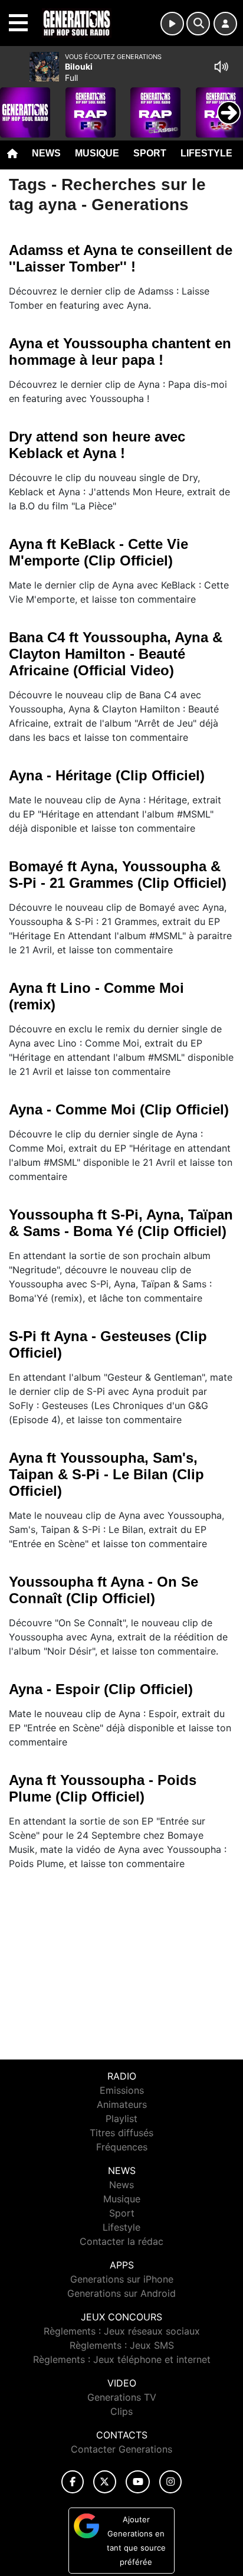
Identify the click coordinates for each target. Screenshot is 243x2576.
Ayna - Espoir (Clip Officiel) (101, 1689)
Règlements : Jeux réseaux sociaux (122, 2331)
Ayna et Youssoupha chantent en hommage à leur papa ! (120, 352)
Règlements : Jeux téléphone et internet (122, 2359)
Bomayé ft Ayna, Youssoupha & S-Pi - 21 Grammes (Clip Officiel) (118, 875)
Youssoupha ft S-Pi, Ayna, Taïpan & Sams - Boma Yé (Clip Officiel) (121, 1223)
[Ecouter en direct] (172, 24)
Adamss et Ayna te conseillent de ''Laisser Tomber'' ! (121, 258)
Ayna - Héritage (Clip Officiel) (107, 775)
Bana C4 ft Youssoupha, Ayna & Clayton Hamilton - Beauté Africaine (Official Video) (116, 654)
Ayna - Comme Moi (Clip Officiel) (119, 1109)
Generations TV (122, 2397)
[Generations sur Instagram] (170, 2482)
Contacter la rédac (121, 2241)
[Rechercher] (198, 24)
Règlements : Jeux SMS (122, 2345)
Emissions (122, 2090)
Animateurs (122, 2104)
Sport (150, 153)
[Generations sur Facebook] (73, 2482)
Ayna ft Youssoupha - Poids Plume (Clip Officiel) (103, 1788)
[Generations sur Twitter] (105, 2482)
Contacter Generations (121, 2449)
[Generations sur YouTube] (138, 2482)
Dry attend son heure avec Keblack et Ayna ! (97, 445)
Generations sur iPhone (122, 2279)
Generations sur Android (121, 2293)
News (46, 153)
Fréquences (122, 2147)
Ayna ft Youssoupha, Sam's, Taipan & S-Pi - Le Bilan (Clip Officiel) (106, 1474)
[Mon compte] (225, 24)
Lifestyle (206, 153)
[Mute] (221, 67)
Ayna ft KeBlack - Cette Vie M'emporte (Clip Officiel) (98, 552)
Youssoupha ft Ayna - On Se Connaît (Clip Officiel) (104, 1590)
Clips (121, 2411)
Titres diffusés (121, 2133)
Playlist (121, 2119)
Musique (97, 153)
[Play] (15, 104)
